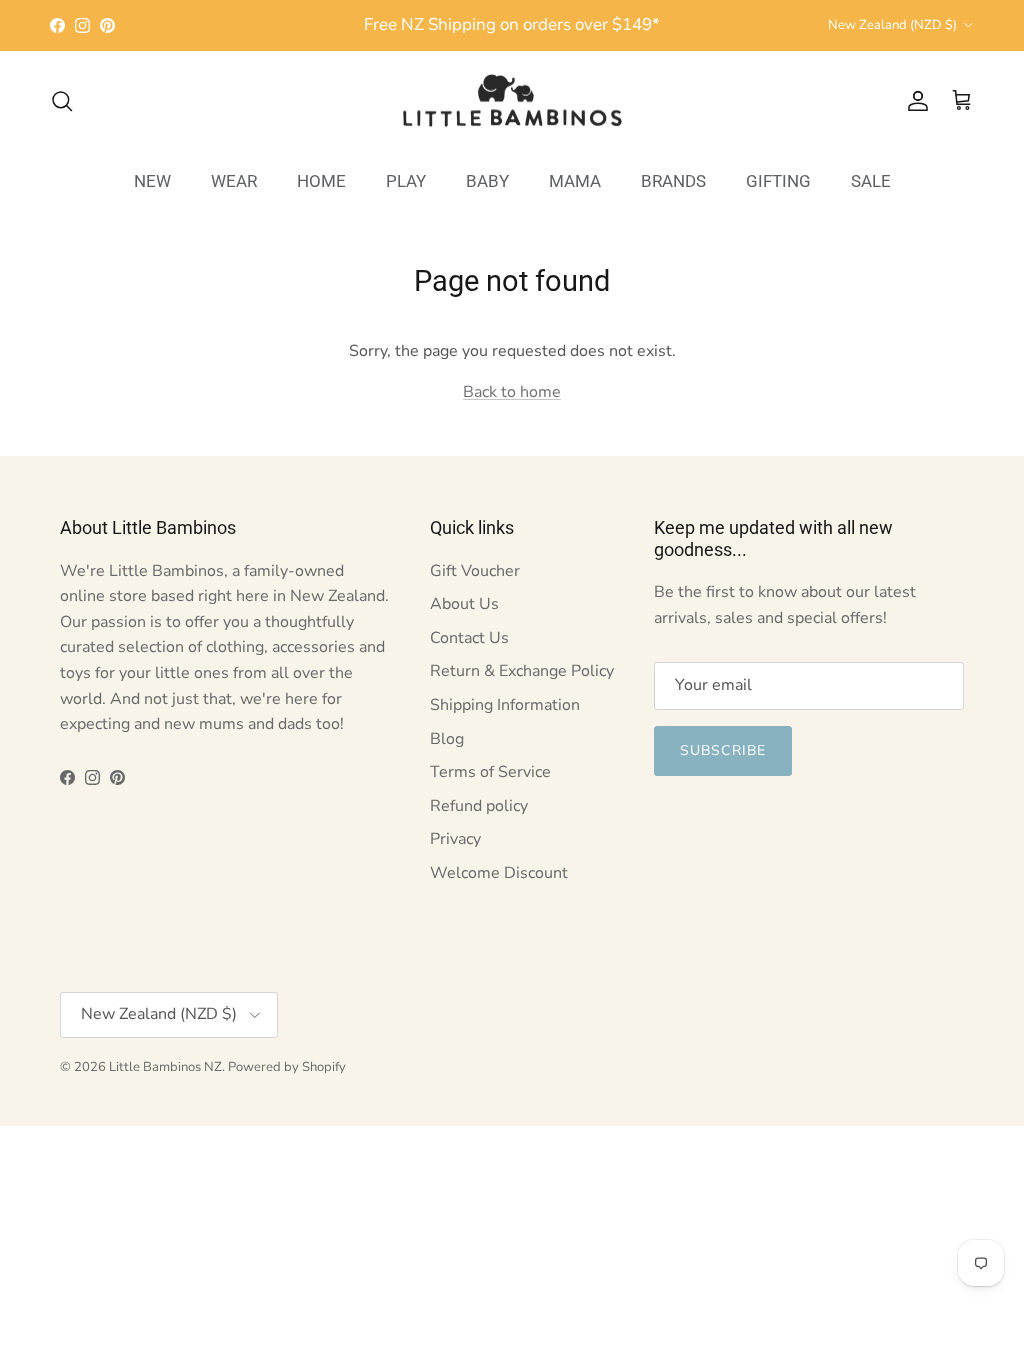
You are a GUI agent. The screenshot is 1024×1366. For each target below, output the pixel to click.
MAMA (575, 181)
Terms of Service (490, 772)
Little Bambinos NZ (165, 1067)
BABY (487, 181)
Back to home (512, 392)
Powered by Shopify (287, 1067)
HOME (321, 181)
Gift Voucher (475, 571)
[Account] (914, 101)
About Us (464, 604)
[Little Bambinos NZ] (512, 101)
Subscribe (723, 750)
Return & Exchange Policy (522, 671)
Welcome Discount (499, 873)
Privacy (455, 839)
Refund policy (479, 806)
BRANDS (673, 181)
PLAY (406, 181)
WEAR (234, 181)
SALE (871, 181)
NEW (152, 181)
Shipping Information (505, 705)
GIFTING (778, 181)
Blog (447, 739)
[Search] (62, 101)
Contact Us (469, 638)
